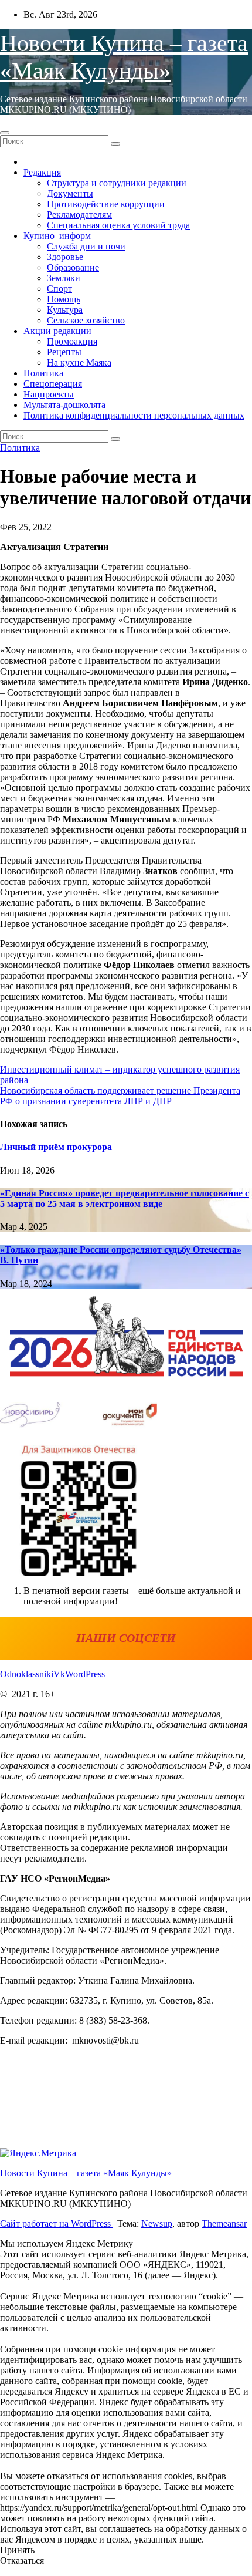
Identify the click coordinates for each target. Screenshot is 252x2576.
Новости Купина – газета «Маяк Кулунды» (86, 2173)
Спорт (59, 289)
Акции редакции (57, 331)
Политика (43, 373)
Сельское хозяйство (86, 320)
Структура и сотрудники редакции (117, 183)
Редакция (42, 172)
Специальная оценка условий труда (118, 225)
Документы (70, 193)
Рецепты (64, 352)
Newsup (157, 2223)
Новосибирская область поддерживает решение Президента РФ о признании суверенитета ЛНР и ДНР (120, 1096)
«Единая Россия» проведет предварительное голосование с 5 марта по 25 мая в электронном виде (125, 1198)
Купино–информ (57, 236)
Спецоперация (53, 384)
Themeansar (224, 2223)
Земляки (64, 278)
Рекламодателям (79, 215)
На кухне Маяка (79, 363)
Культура (65, 310)
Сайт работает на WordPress (57, 2223)
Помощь (64, 299)
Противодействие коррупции (106, 204)
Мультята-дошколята (64, 405)
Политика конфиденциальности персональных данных (134, 415)
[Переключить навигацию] (5, 133)
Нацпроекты (49, 394)
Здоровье (65, 257)
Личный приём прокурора (56, 1147)
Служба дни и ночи (86, 246)
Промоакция (72, 341)
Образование (73, 267)
